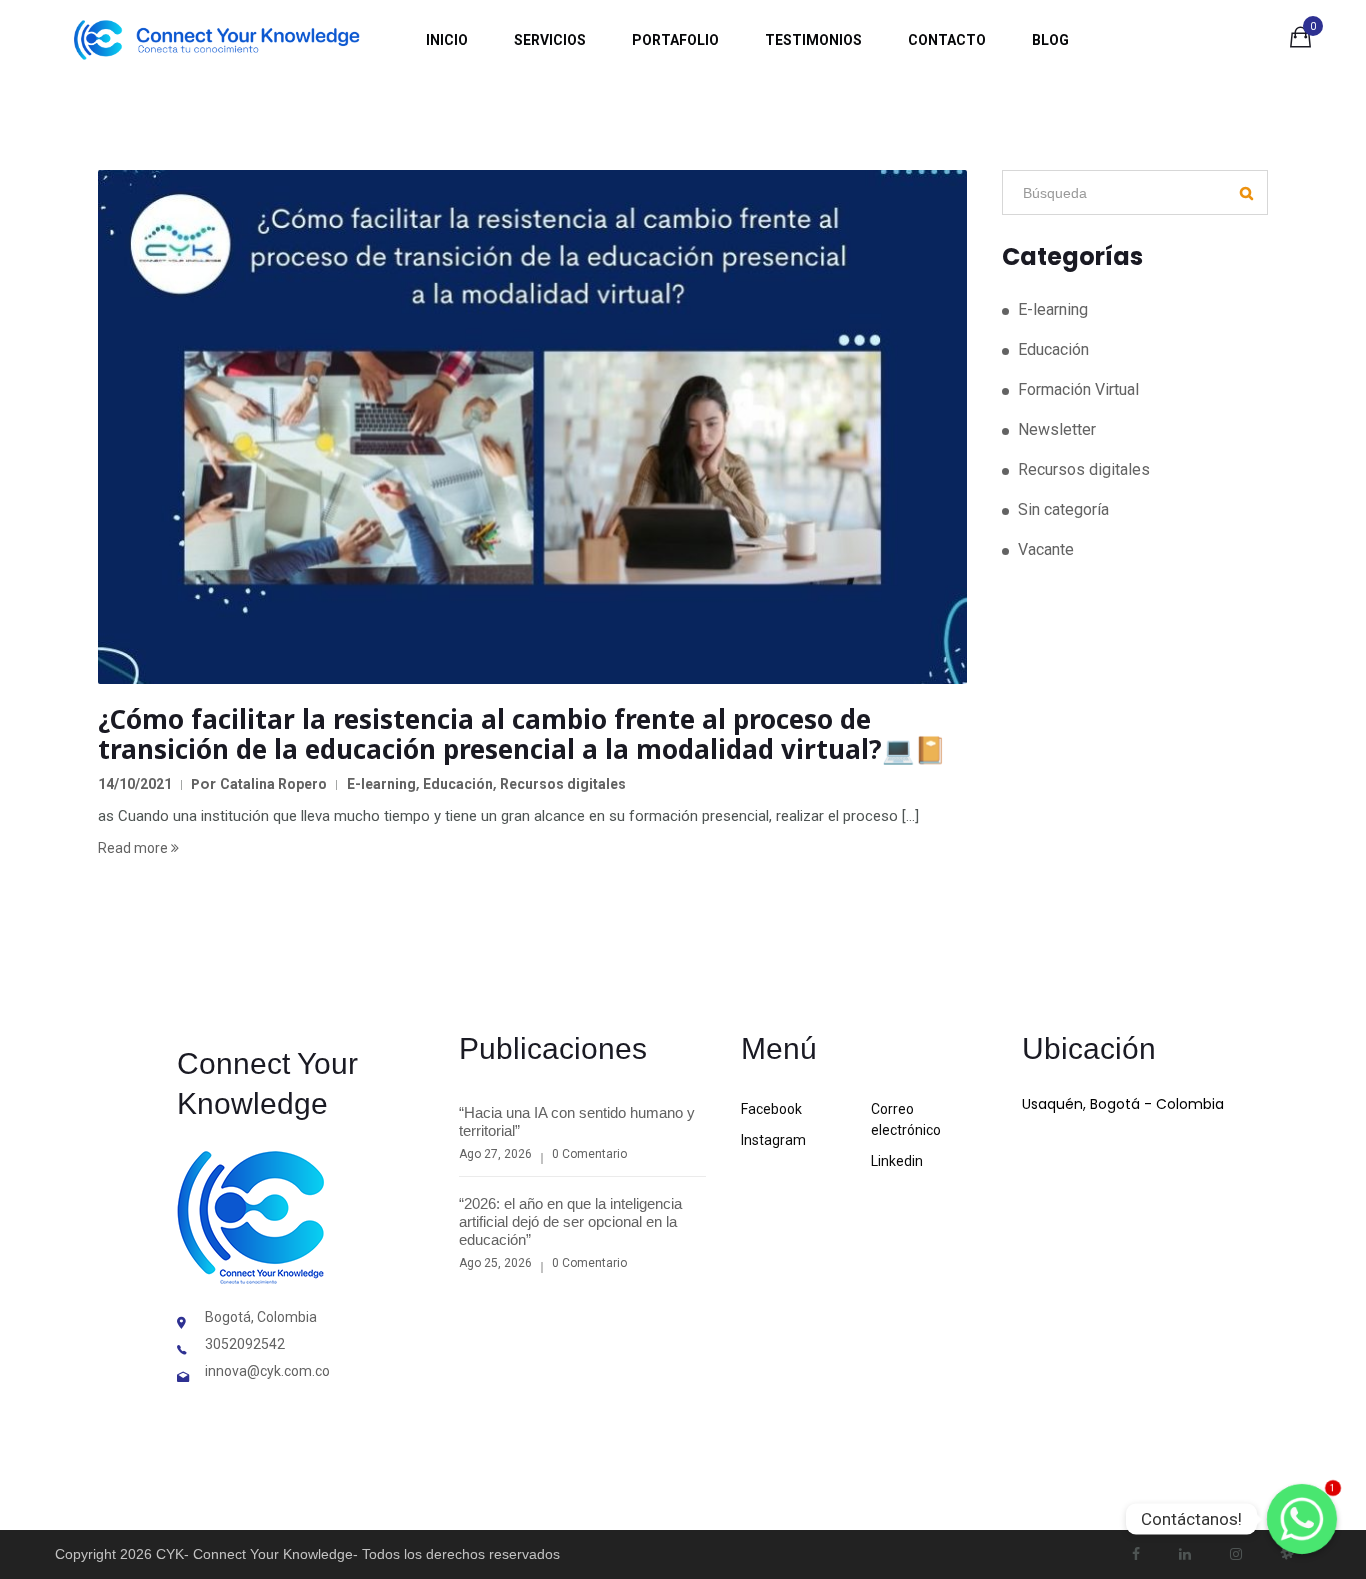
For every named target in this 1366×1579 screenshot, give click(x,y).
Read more (134, 848)
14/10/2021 (135, 784)
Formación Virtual (1078, 389)
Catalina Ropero (273, 784)
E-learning (381, 784)
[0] (1300, 41)
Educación (458, 784)
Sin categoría (1063, 509)
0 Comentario (589, 1154)
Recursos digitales (563, 784)
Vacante (1046, 549)
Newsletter (1057, 429)
